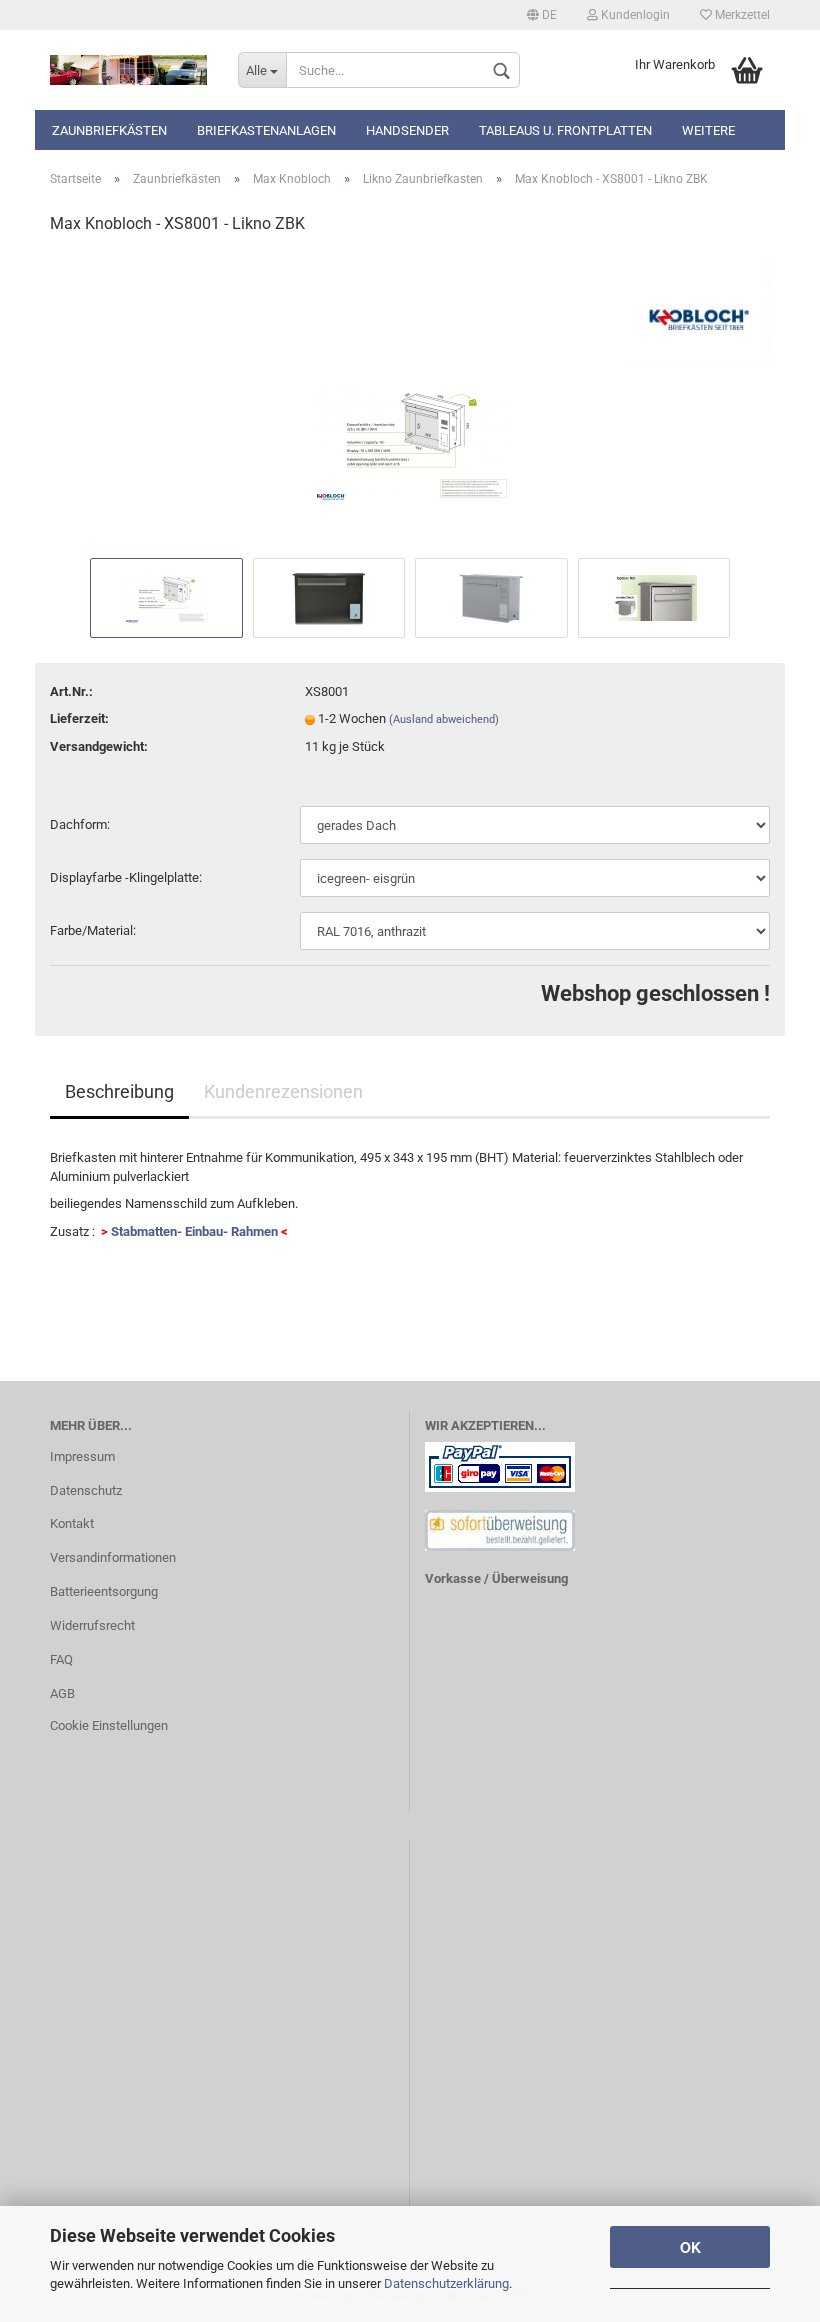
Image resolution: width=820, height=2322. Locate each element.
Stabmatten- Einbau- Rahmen (194, 1231)
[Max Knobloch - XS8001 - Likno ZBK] (410, 402)
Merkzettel (741, 15)
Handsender (407, 130)
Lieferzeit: (79, 718)
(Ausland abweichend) (444, 719)
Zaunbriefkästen (109, 130)
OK (690, 2247)
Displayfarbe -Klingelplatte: (126, 877)
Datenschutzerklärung (446, 2283)
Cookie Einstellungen (109, 1725)
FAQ (61, 1659)
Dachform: (80, 824)
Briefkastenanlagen (266, 130)
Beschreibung (119, 1091)
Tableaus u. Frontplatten (565, 130)
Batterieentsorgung (104, 1591)
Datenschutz (86, 1490)
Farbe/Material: (93, 930)
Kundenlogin (634, 15)
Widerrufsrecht (92, 1625)
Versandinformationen (113, 1557)
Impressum (82, 1456)
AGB (62, 1693)
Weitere (708, 130)
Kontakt (72, 1523)
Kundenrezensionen (283, 1091)
